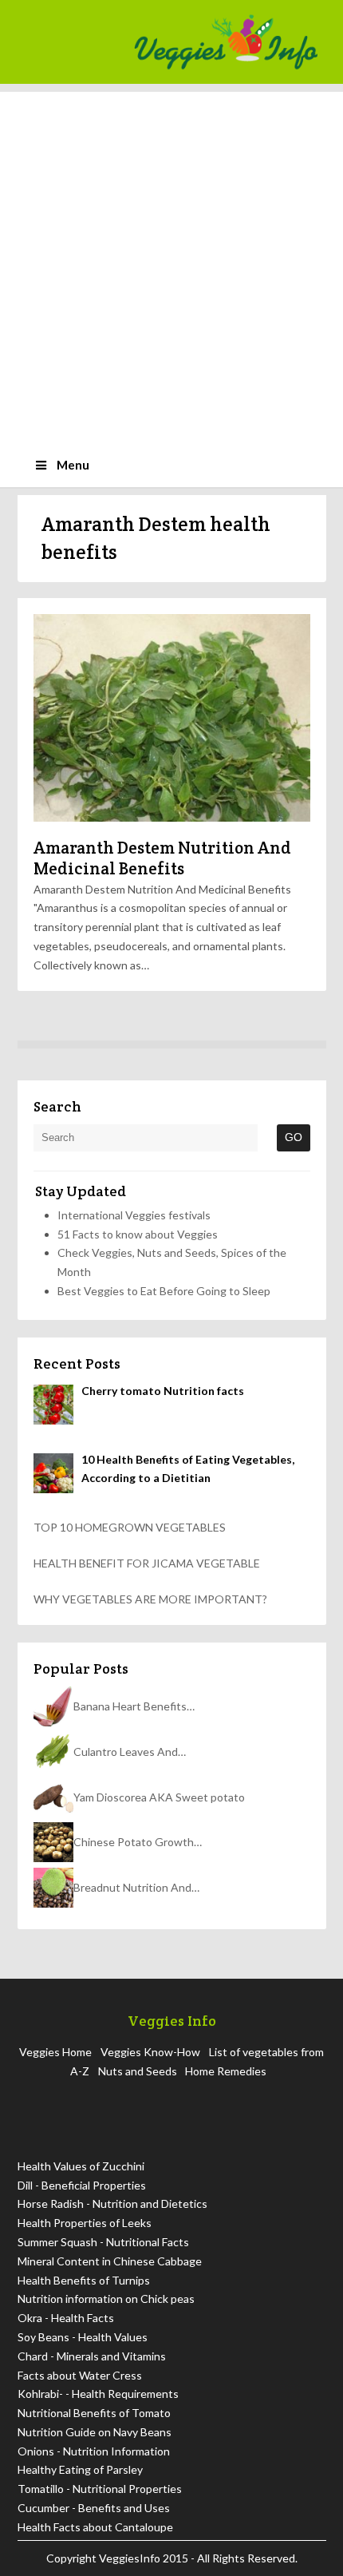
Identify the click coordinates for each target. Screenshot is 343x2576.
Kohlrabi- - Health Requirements (98, 2394)
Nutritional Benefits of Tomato (94, 2413)
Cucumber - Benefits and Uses (94, 2508)
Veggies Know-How (150, 2052)
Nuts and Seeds (138, 2071)
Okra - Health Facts (66, 2318)
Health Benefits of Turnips (84, 2280)
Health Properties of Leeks (85, 2223)
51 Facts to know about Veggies (138, 1234)
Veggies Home (55, 2052)
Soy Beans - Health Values (83, 2337)
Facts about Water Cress (80, 2375)
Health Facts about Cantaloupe (95, 2527)
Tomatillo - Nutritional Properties (100, 2489)
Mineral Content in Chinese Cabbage (110, 2261)
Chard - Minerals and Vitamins (92, 2356)
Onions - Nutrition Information (94, 2451)
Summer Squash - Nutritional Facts (103, 2242)
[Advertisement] (171, 264)
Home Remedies (226, 2071)
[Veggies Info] (226, 42)
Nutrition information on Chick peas (106, 2299)
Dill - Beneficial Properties (82, 2185)
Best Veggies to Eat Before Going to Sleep (164, 1291)
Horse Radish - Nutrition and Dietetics (112, 2203)
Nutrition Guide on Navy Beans (95, 2432)
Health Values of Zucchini (81, 2166)
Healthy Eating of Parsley (80, 2469)
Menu (73, 465)
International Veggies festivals (134, 1215)
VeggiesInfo (131, 2558)
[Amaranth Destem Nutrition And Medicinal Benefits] (172, 718)
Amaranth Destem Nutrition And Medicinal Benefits (162, 858)
